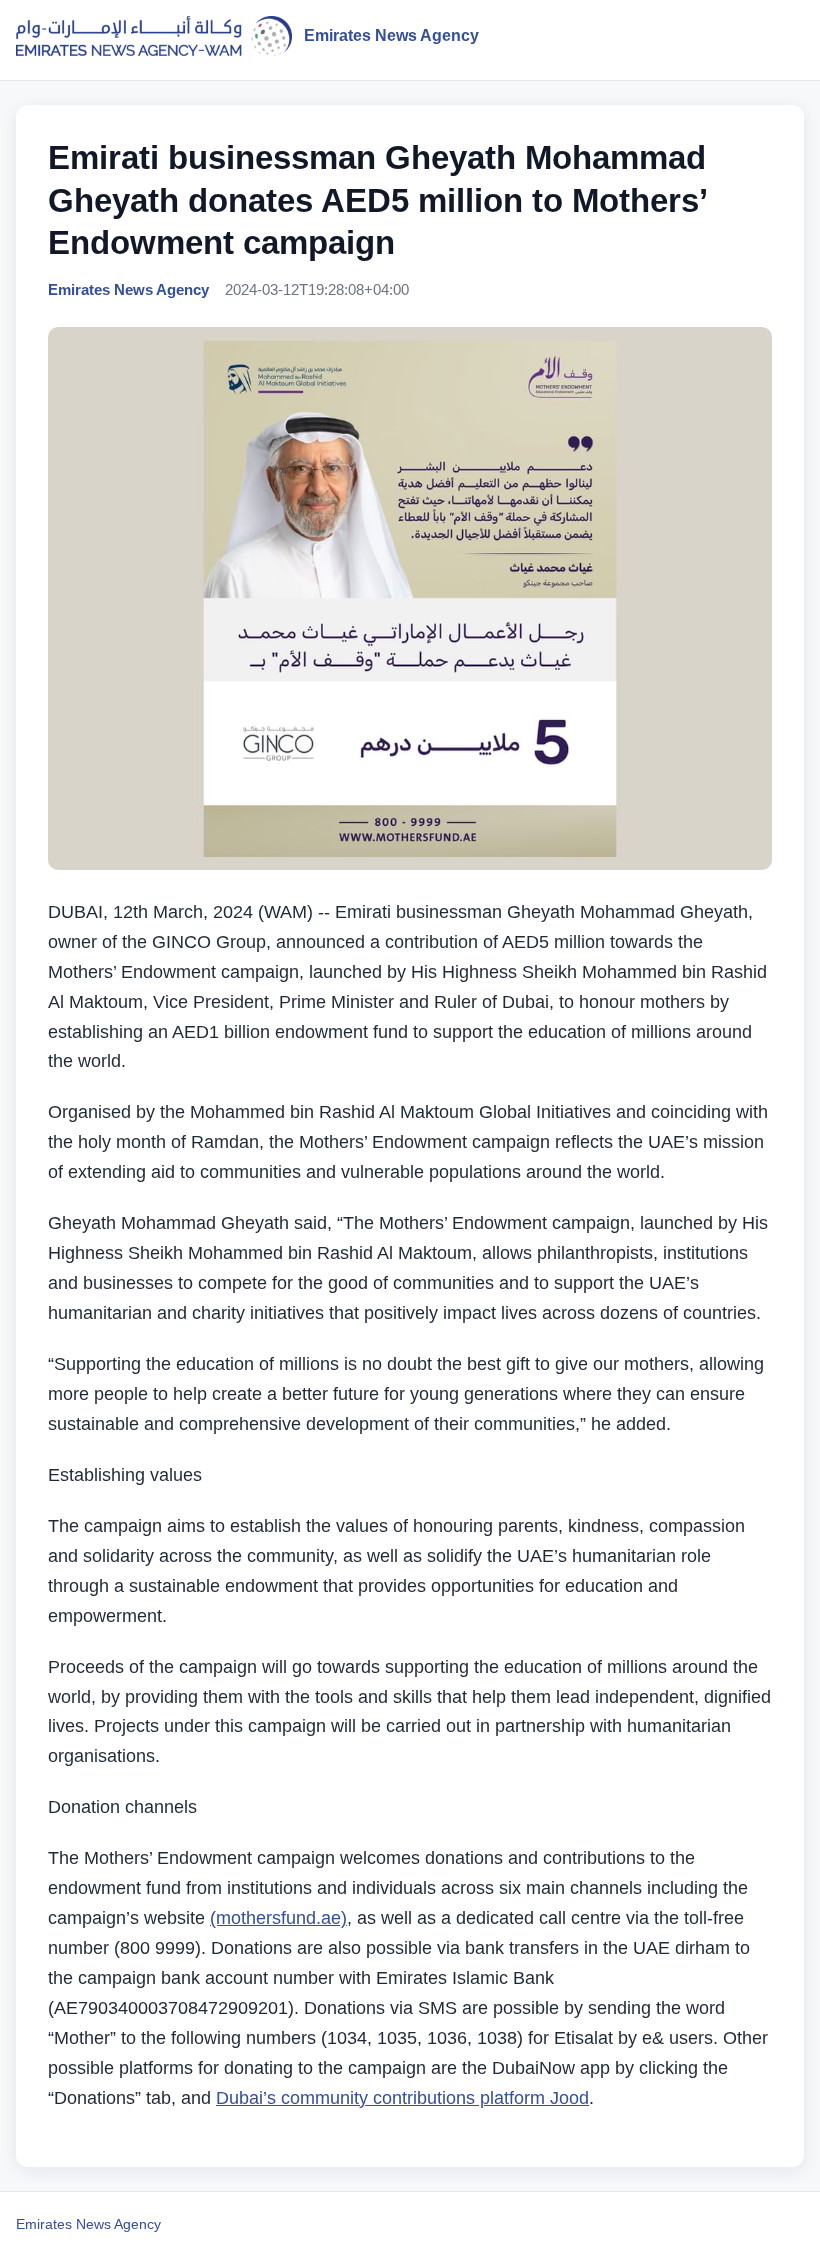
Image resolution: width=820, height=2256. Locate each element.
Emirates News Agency (88, 2224)
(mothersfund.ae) (278, 1918)
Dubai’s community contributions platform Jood (402, 2098)
